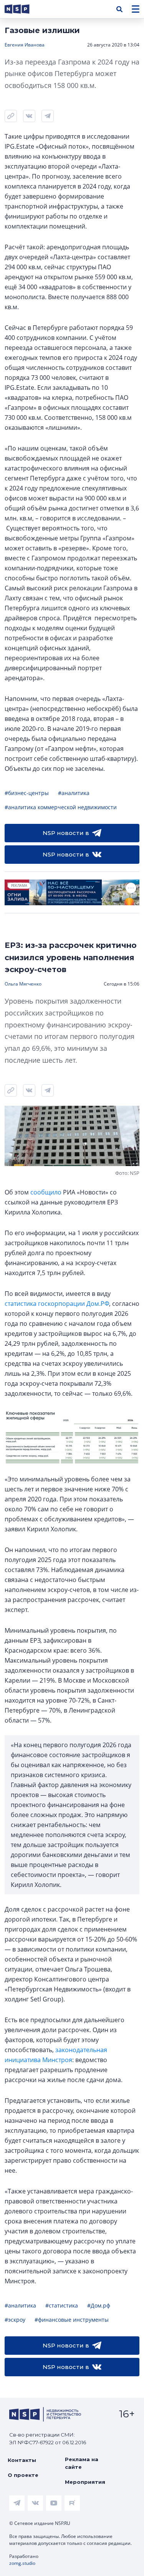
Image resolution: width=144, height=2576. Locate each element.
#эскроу (15, 2320)
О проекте (23, 2475)
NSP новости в (66, 833)
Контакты (22, 2460)
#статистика (62, 2305)
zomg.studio (22, 2563)
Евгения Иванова (25, 45)
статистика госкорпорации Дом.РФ (57, 1304)
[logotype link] (23, 9)
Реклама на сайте (82, 2463)
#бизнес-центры (27, 793)
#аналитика (74, 793)
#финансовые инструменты (72, 2320)
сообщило (46, 1192)
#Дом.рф (99, 2305)
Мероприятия (85, 2482)
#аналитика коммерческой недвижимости (61, 807)
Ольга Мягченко (23, 984)
